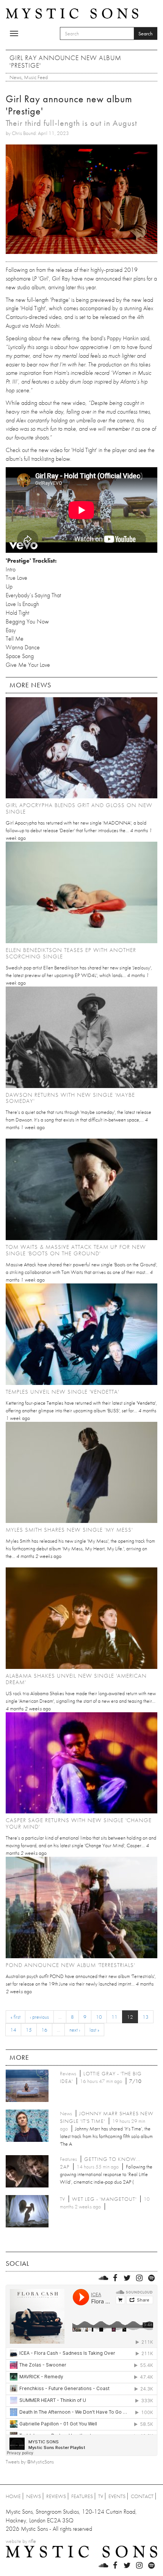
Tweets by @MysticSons (30, 2462)
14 (13, 2030)
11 (114, 2017)
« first (16, 2017)
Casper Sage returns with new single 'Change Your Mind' (79, 1823)
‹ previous (39, 2017)
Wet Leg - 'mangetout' (104, 2199)
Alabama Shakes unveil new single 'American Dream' (76, 1679)
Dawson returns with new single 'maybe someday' (70, 1098)
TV (101, 2496)
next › (75, 2030)
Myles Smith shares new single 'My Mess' (69, 1530)
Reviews (56, 2496)
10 (99, 2017)
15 (29, 2030)
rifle (32, 2541)
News (16, 77)
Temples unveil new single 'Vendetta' (62, 1392)
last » (94, 2030)
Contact (142, 2496)
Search (146, 33)
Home (13, 2496)
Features (82, 2496)
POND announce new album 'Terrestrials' (70, 1965)
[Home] (72, 13)
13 (146, 2017)
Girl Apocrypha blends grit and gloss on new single (79, 808)
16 (44, 2030)
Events (117, 2496)
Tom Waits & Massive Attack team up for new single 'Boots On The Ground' (76, 1250)
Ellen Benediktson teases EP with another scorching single (71, 953)
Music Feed (36, 77)
